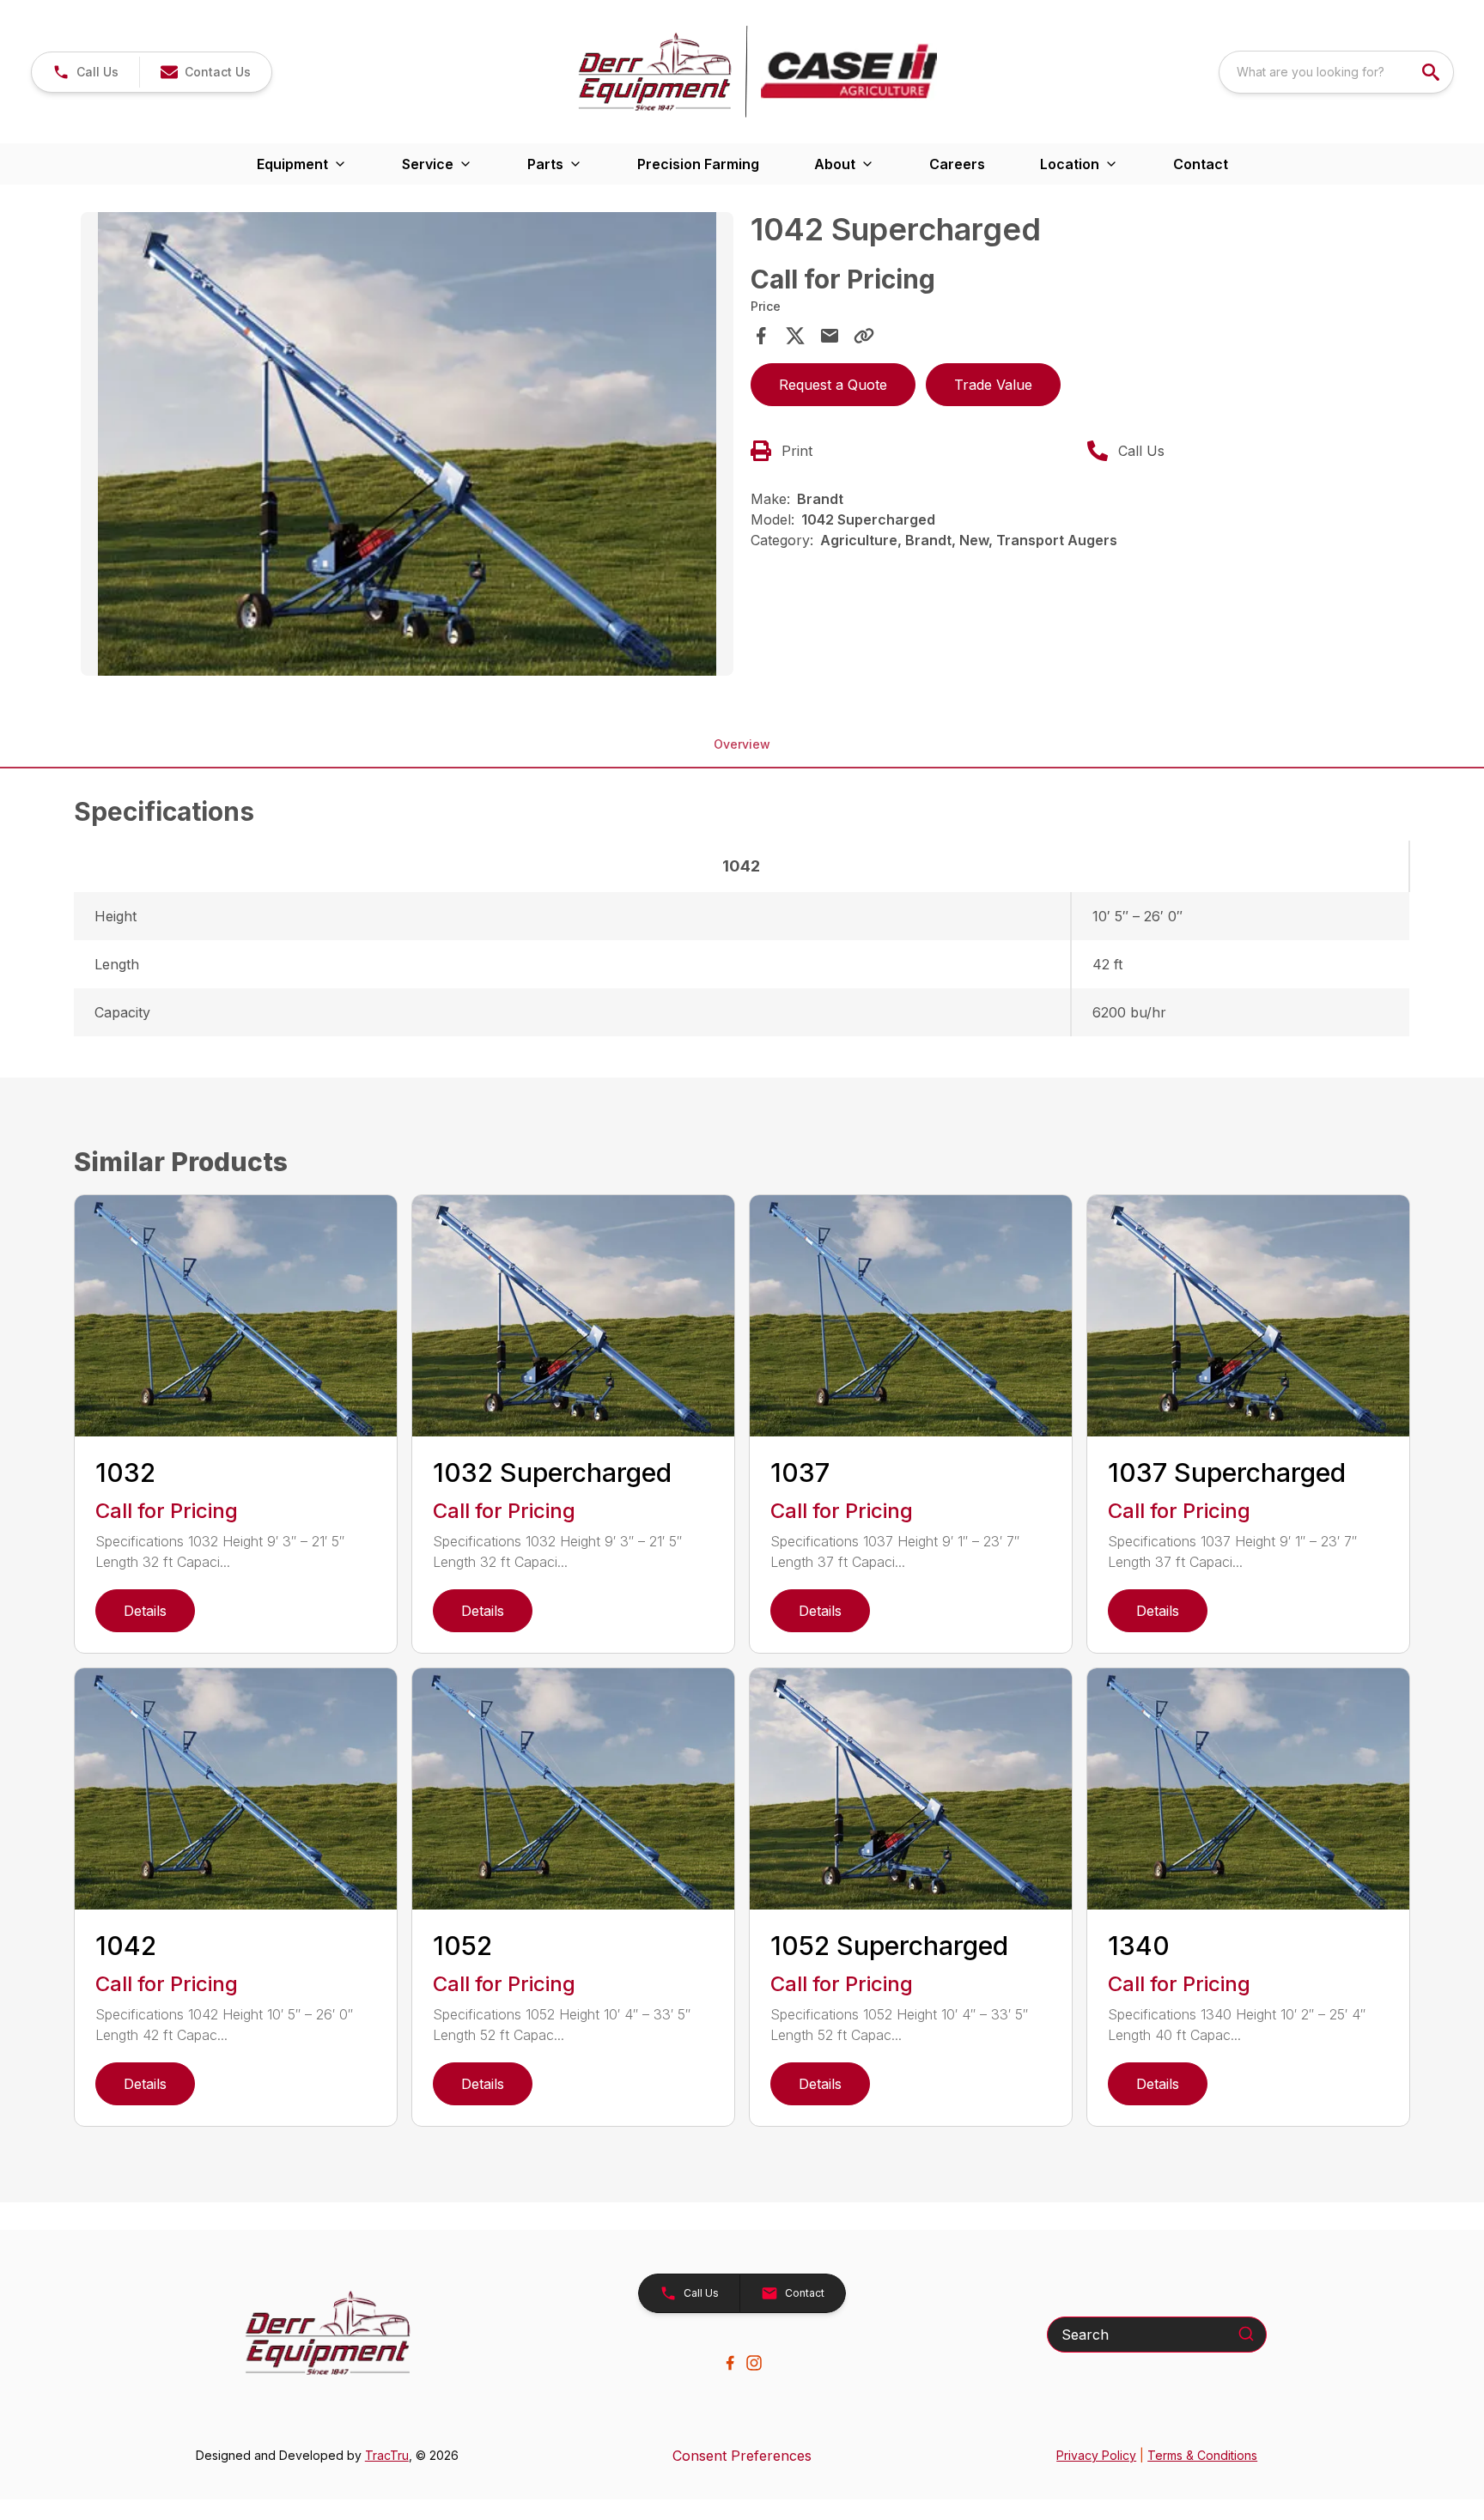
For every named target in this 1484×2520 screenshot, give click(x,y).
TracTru (387, 2455)
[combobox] (1336, 72)
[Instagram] (754, 2363)
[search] (1432, 72)
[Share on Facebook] (761, 336)
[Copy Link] (864, 336)
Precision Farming (698, 164)
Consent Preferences (742, 2456)
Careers (957, 164)
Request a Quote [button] (833, 385)
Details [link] (145, 1611)
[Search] (1246, 2334)
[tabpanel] (407, 446)
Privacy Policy (1096, 2455)
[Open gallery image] (407, 444)
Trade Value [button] (993, 385)
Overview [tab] (742, 744)
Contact (1201, 164)
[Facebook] (730, 2363)
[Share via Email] (830, 336)
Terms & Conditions (1202, 2455)
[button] (85, 72)
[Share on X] (795, 336)
